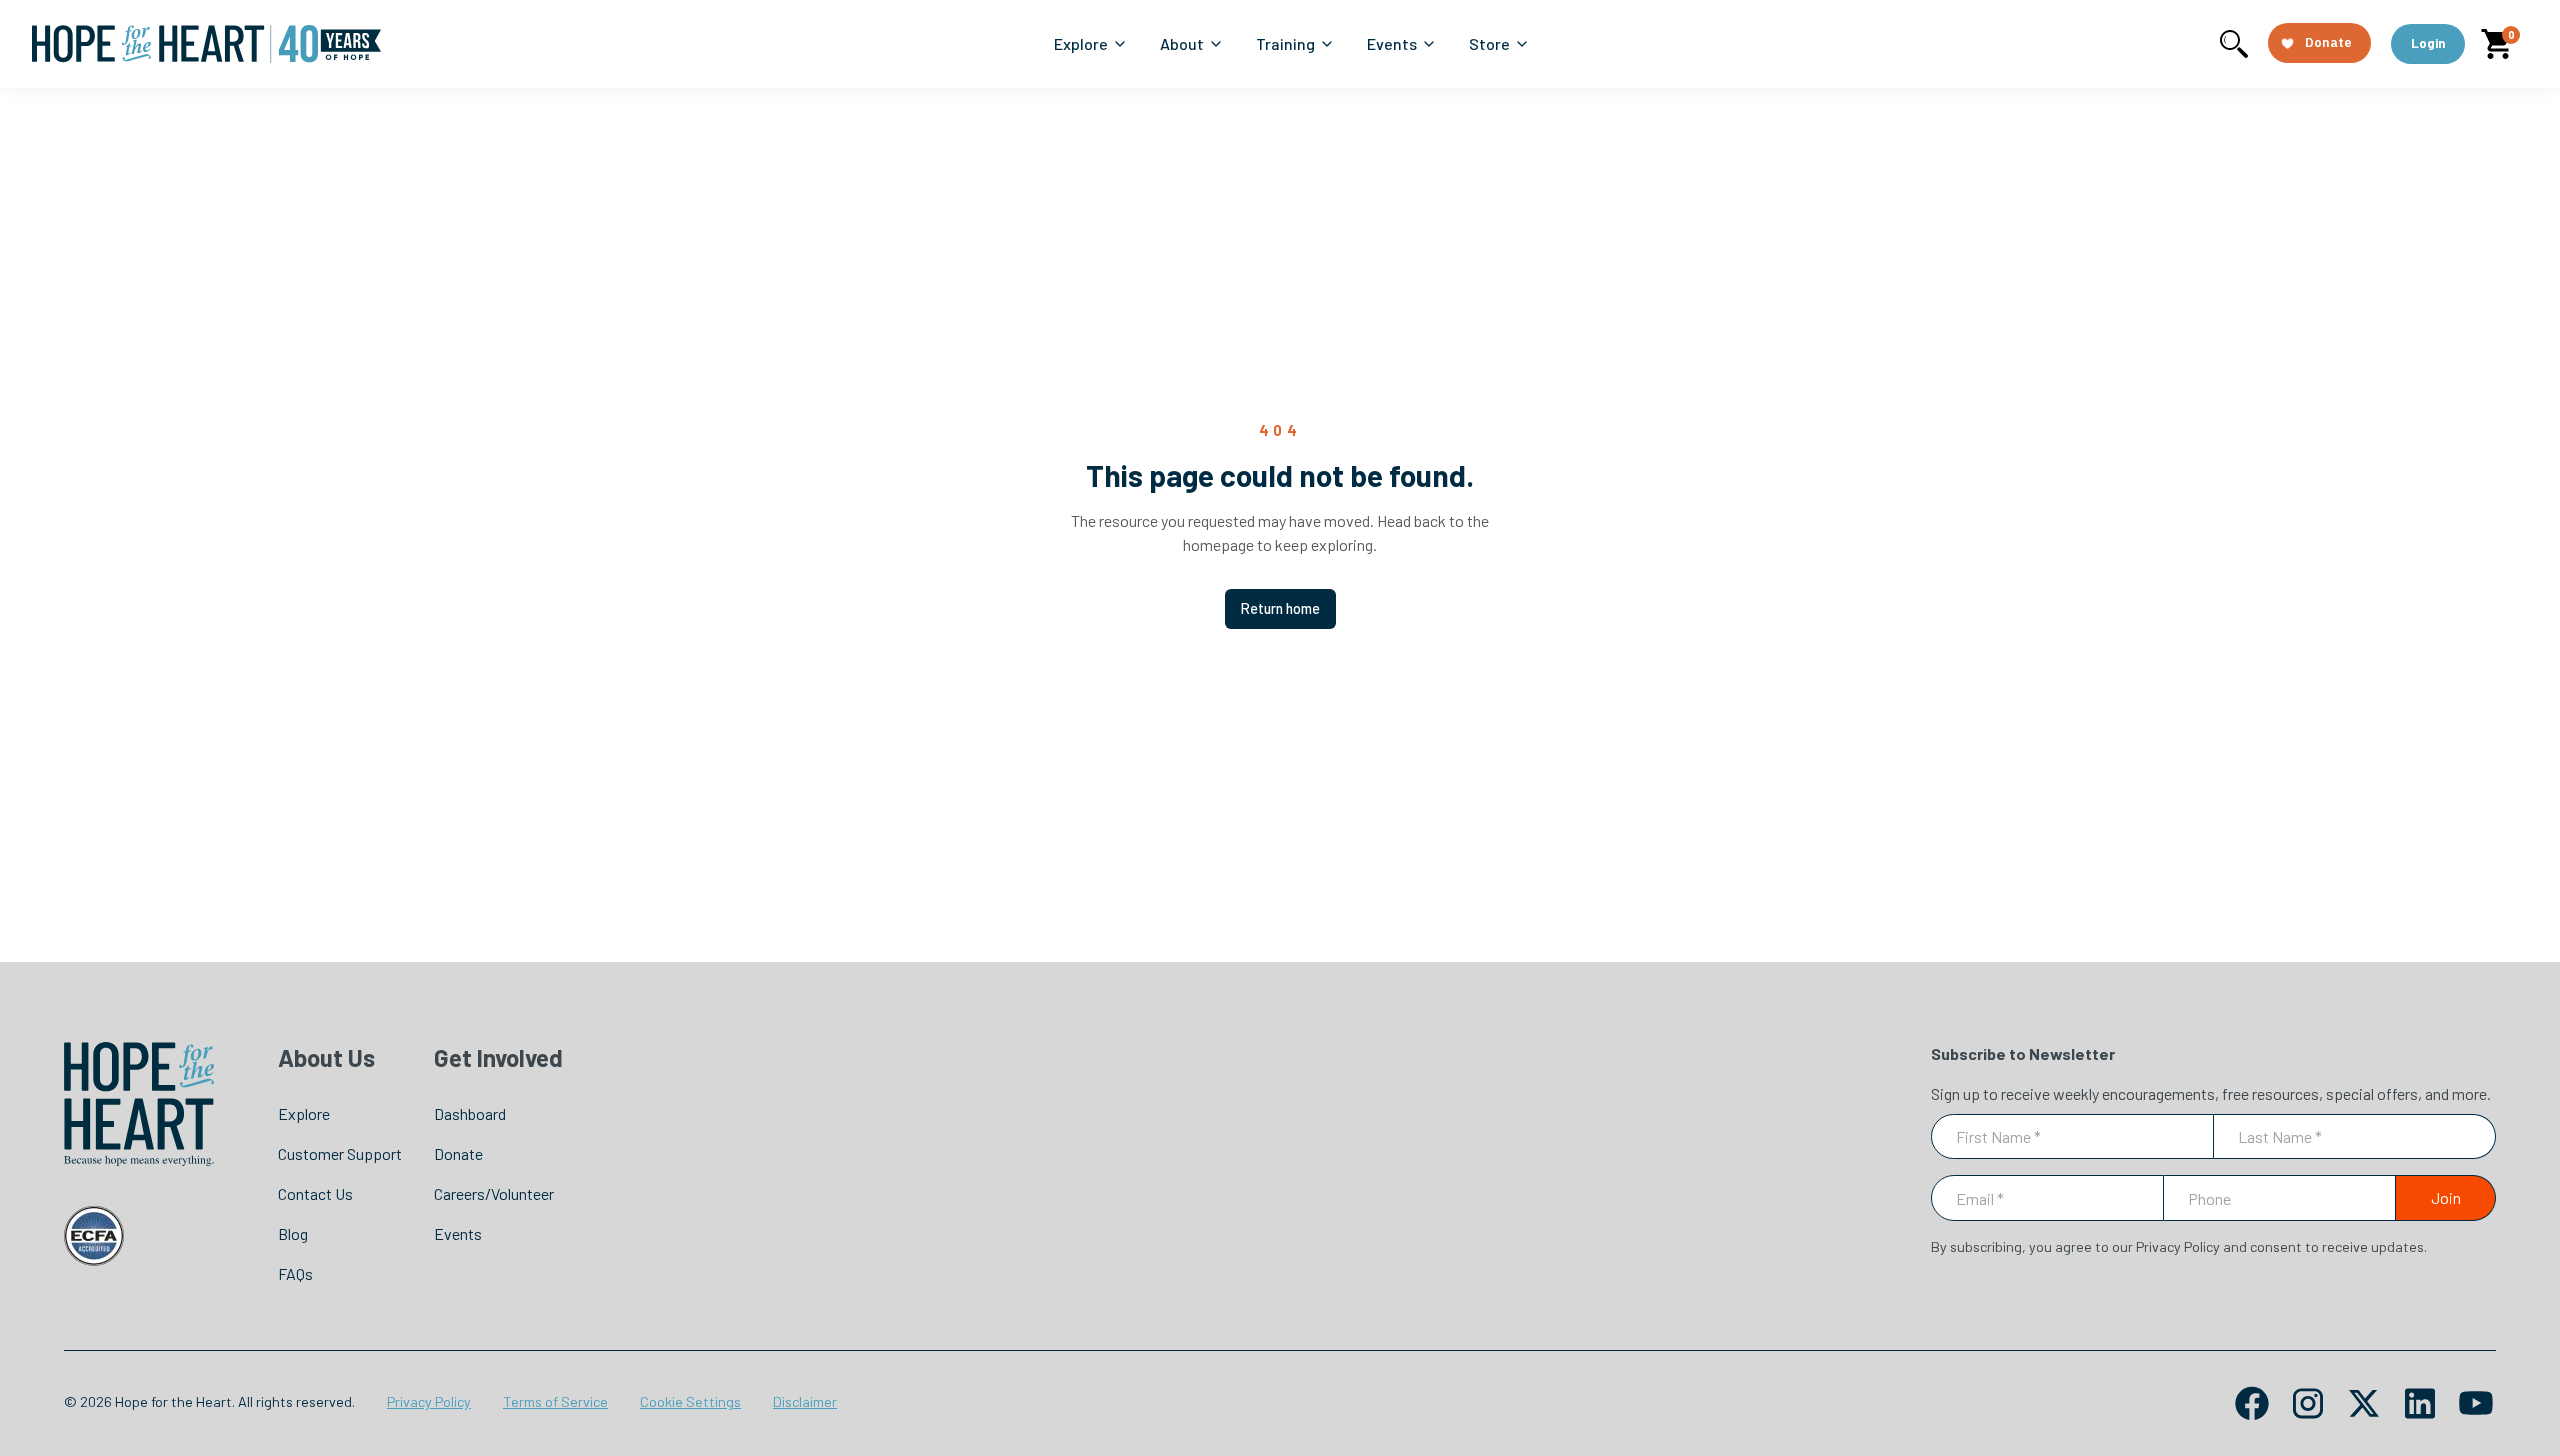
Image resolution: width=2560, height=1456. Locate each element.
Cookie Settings (690, 1401)
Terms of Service (555, 1401)
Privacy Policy (429, 1401)
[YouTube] (2476, 1403)
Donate (458, 1153)
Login (2428, 43)
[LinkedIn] (2420, 1403)
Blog (293, 1233)
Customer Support (340, 1153)
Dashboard (470, 1113)
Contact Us (315, 1193)
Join (2446, 1197)
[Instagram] (2308, 1403)
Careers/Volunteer (494, 1193)
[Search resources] (2234, 44)
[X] (2364, 1403)
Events (458, 1233)
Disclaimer (805, 1401)
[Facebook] (2252, 1403)
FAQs (295, 1273)
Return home (1280, 608)
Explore (304, 1113)
